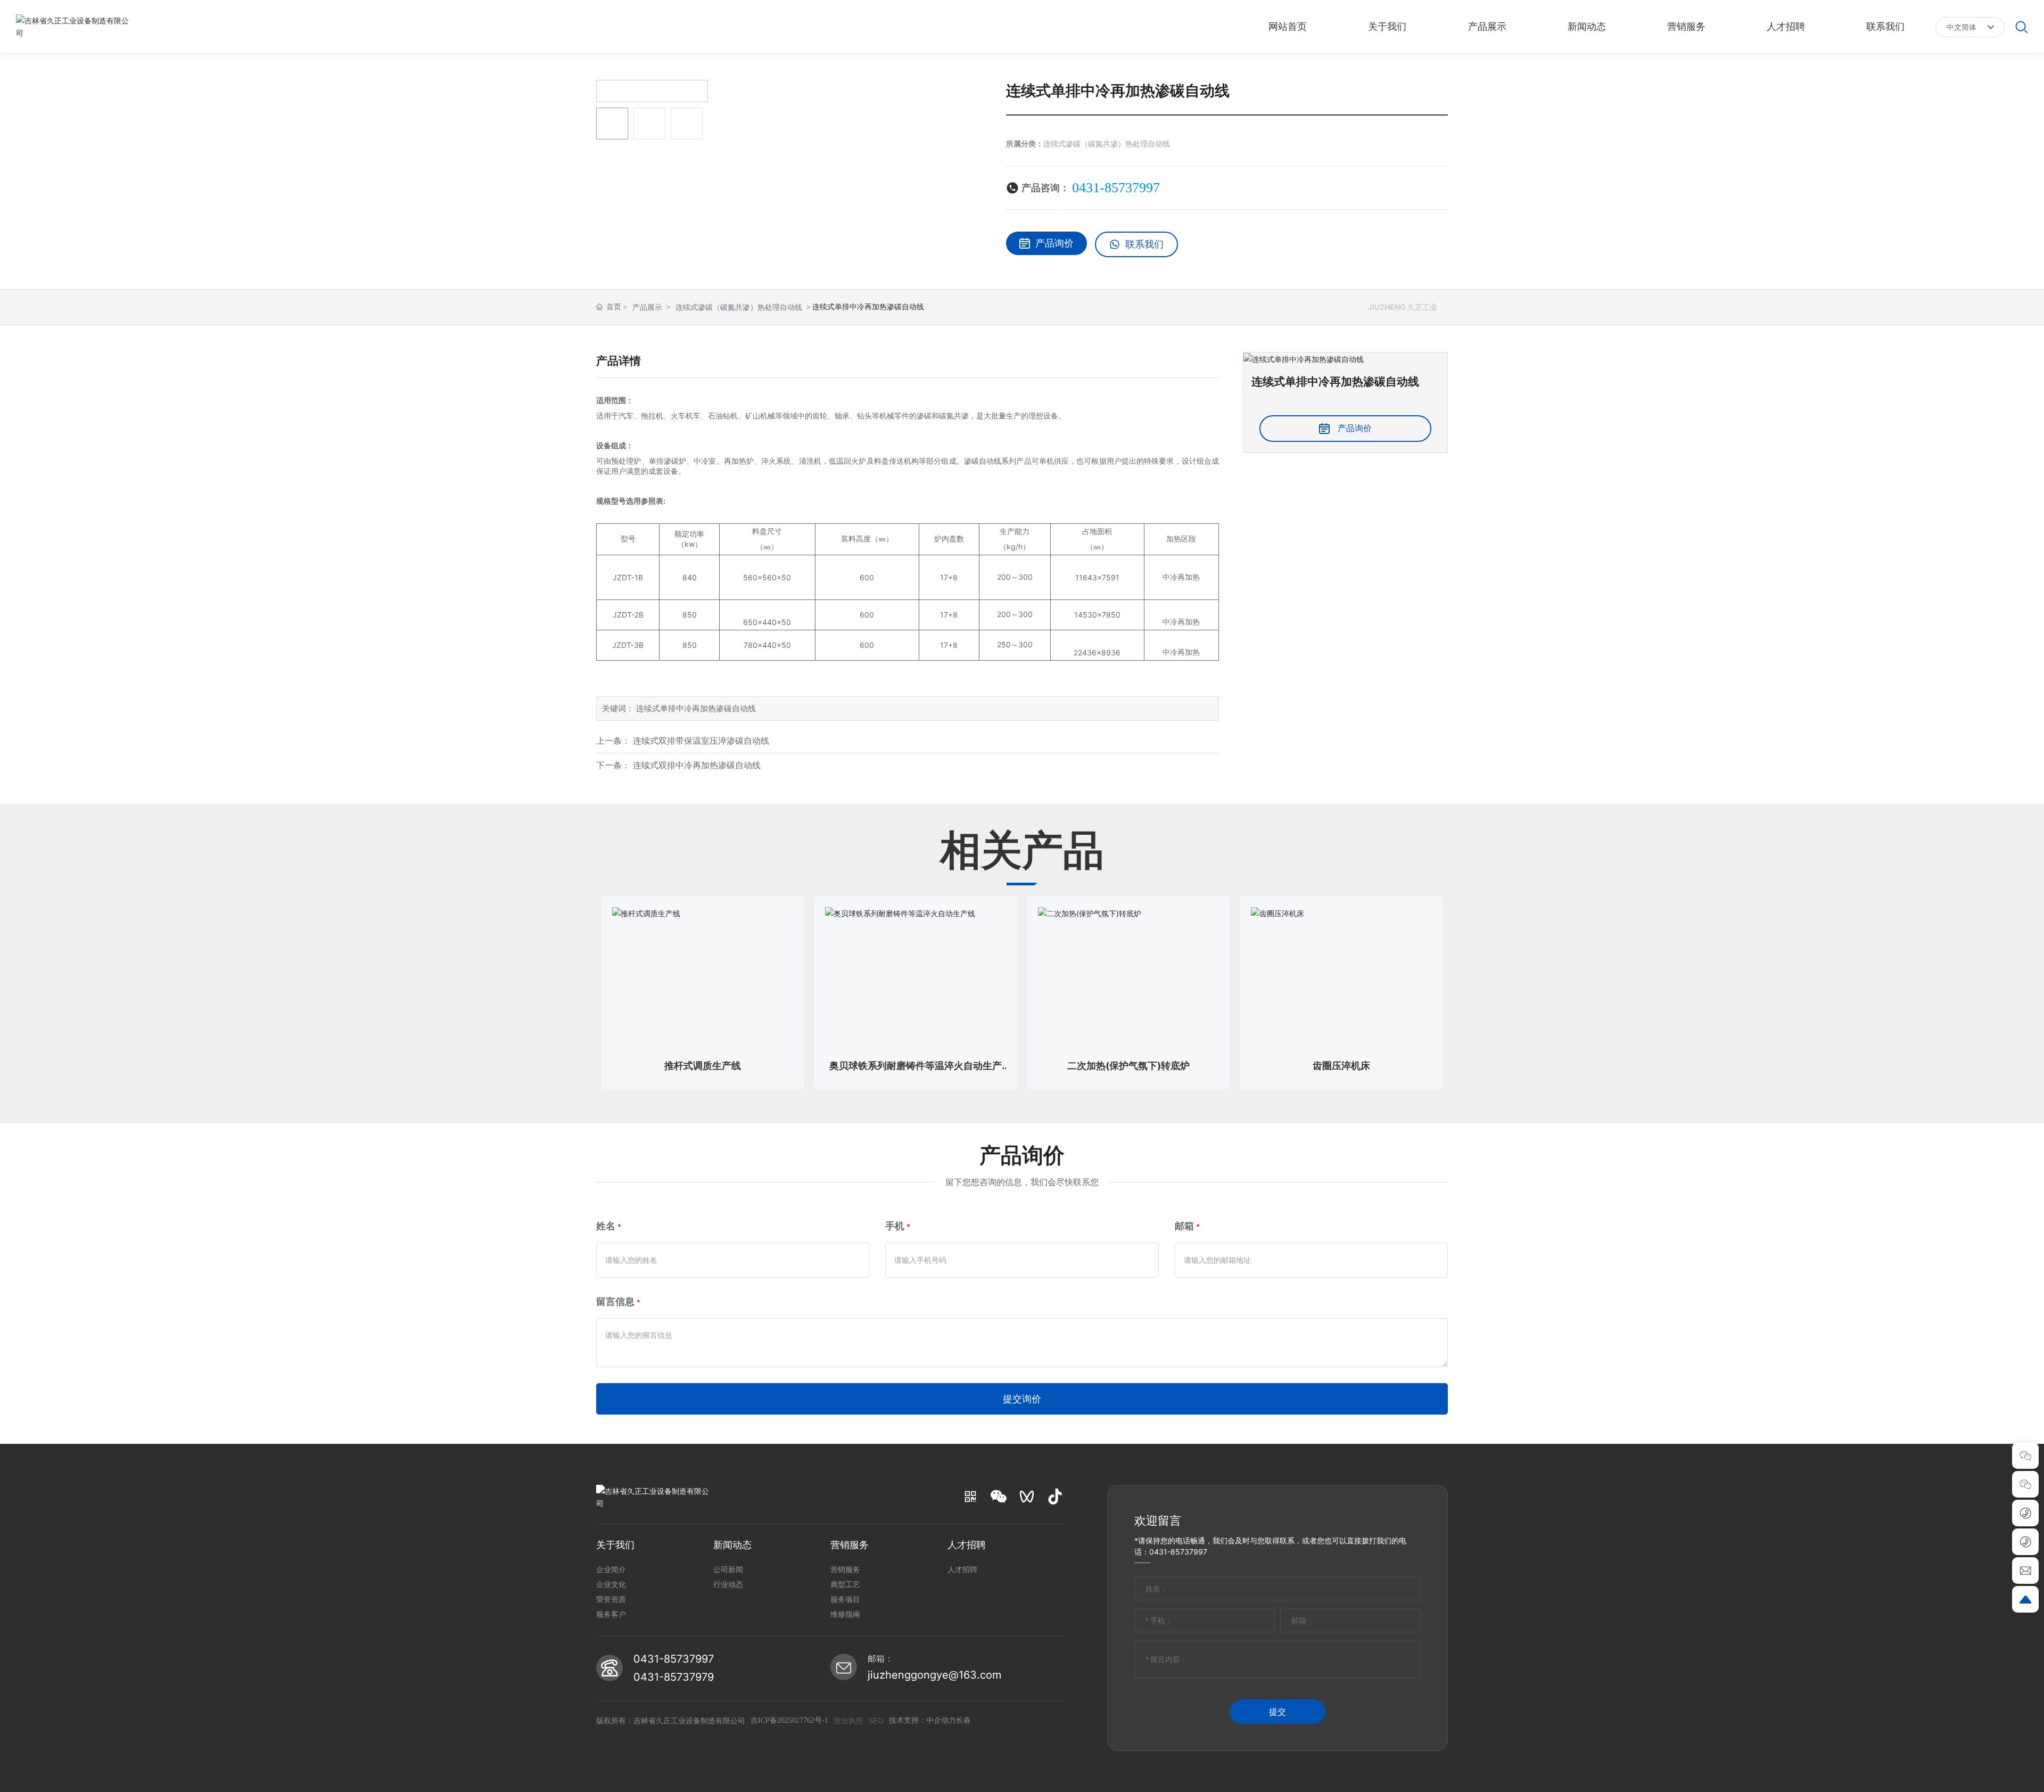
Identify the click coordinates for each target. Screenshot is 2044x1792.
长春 (963, 1720)
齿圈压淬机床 (1341, 1066)
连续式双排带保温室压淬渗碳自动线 (701, 741)
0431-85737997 (1116, 188)
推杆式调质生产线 (703, 1066)
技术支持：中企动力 (922, 1720)
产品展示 (647, 307)
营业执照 (848, 1720)
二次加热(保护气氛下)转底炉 (1128, 1066)
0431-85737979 (674, 1677)
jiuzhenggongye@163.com (934, 1675)
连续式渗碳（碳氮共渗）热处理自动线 (1107, 143)
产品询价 (1054, 243)
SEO (876, 1720)
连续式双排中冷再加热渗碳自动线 (697, 765)
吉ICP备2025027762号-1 (789, 1720)
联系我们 (1144, 244)
